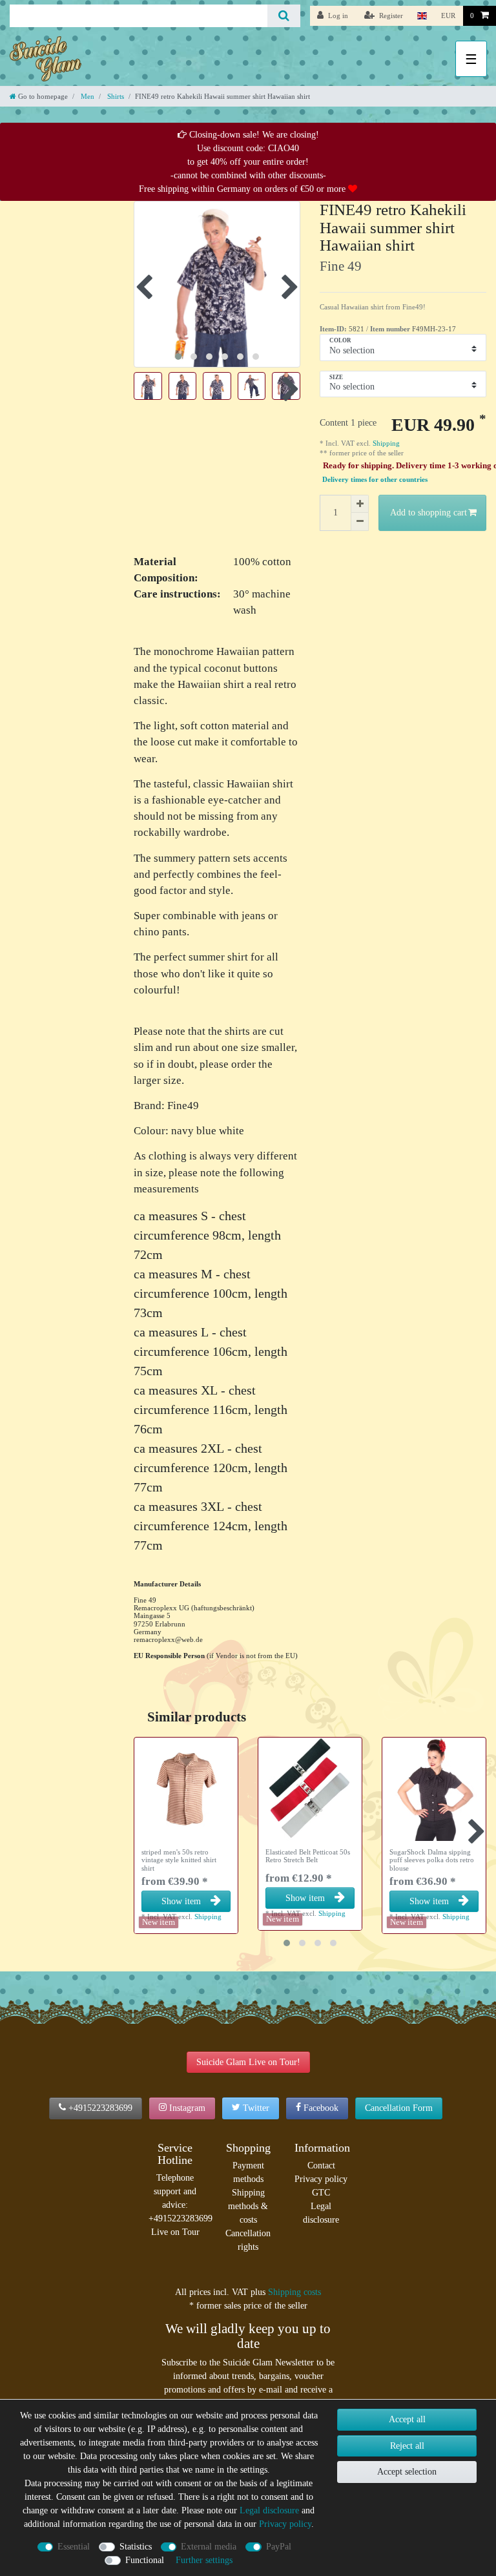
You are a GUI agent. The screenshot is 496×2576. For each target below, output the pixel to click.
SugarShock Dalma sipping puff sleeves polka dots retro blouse (432, 1860)
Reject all (407, 2446)
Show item (181, 1901)
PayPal (279, 2547)
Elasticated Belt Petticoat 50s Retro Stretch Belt (308, 1856)
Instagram (187, 2108)
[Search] (284, 16)
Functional (145, 2560)
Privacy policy (321, 2179)
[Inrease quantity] (360, 504)
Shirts (115, 96)
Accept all (407, 2419)
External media (209, 2547)
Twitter (256, 2108)
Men (87, 96)
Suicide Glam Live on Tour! (248, 2062)
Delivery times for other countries (375, 480)
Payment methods (248, 2172)
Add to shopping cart (429, 513)
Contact (321, 2166)
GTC (321, 2193)
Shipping (385, 443)
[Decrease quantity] (360, 522)
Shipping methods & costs (248, 2206)
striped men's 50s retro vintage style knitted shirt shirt (179, 1860)
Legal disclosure (321, 2213)
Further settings (204, 2560)
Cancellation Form (399, 2108)
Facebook (321, 2108)
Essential (74, 2547)
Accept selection (407, 2472)
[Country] (422, 16)
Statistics (136, 2547)
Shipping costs (294, 2292)
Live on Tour (175, 2232)
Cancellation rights (248, 2240)
